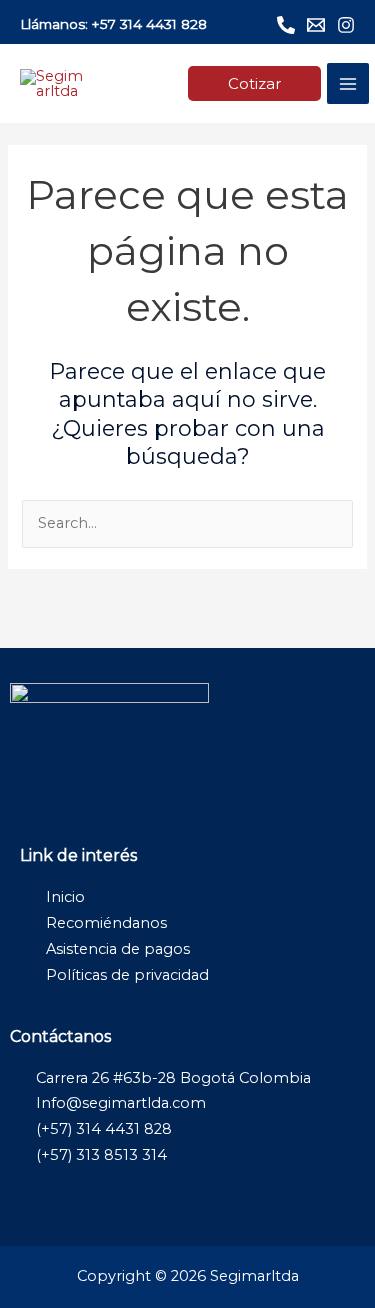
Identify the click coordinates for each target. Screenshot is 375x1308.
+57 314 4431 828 (149, 24)
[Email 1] (316, 25)
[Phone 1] (286, 25)
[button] (254, 83)
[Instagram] (346, 25)
